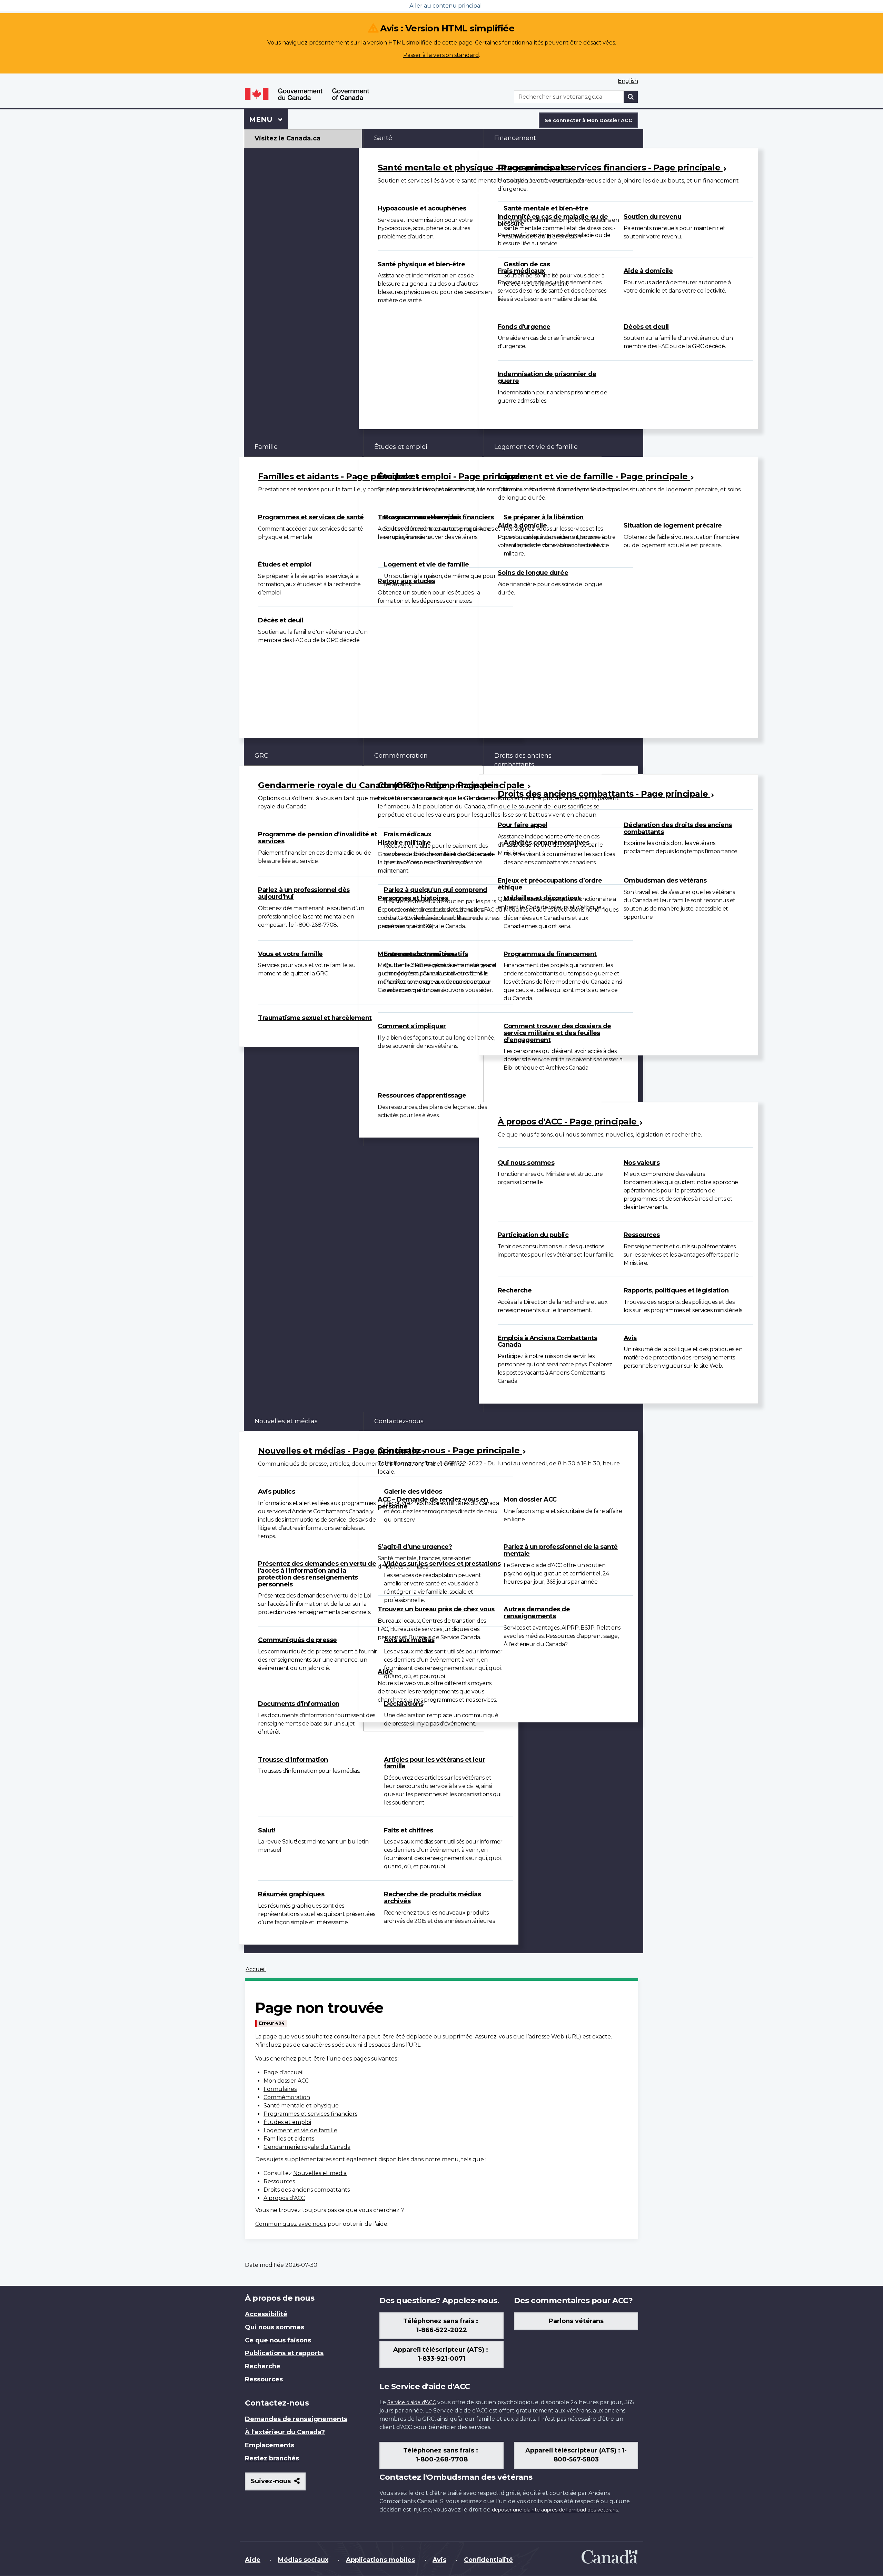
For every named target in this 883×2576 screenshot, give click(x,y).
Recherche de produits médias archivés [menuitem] (432, 1898)
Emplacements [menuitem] (270, 2445)
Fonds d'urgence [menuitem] (524, 327)
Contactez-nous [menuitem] (399, 1421)
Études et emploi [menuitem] (285, 564)
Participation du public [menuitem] (533, 1235)
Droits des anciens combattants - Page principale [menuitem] (604, 794)
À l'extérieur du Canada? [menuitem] (285, 2432)
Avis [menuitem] (630, 1338)
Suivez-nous (278, 2484)
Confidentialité (488, 2560)
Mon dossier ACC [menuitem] (530, 1500)
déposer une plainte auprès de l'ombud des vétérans (555, 2510)
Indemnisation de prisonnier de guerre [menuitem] (547, 377)
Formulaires (280, 2089)
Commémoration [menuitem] (401, 756)
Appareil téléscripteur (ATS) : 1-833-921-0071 (441, 2354)
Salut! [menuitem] (267, 1830)
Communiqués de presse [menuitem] (297, 1640)
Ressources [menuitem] (642, 1235)
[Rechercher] (631, 97)
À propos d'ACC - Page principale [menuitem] (568, 1122)
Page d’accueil (284, 2072)
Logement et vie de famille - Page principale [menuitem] (594, 476)
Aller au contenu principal (446, 6)
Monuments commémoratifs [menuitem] (423, 954)
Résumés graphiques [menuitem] (291, 1894)
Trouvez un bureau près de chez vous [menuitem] (436, 1609)
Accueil (256, 1969)
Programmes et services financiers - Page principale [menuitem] (610, 168)
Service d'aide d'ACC (412, 2402)
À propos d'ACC (284, 2198)
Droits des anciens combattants (307, 2190)
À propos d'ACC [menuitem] (518, 1092)
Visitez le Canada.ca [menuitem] (287, 138)
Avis (439, 2560)
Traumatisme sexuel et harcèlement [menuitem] (315, 1018)
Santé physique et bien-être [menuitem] (421, 264)
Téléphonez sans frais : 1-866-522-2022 (441, 2326)
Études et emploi (287, 2122)
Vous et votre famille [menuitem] (290, 954)
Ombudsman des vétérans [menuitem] (665, 881)
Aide (253, 2560)
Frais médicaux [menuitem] (521, 271)
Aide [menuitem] (385, 1672)
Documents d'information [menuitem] (299, 1704)
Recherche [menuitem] (515, 1290)
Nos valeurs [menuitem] (642, 1163)
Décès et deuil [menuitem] (646, 327)
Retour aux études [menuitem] (406, 581)
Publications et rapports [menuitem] (284, 2353)
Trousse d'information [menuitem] (293, 1760)
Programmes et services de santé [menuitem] (311, 517)
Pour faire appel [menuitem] (523, 825)
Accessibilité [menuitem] (266, 2314)
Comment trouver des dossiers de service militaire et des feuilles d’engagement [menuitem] (557, 1033)
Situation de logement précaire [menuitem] (673, 525)
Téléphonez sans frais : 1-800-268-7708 (441, 2455)
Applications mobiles (380, 2560)
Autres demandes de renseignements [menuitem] (537, 1613)
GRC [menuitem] (261, 756)
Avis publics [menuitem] (276, 1492)
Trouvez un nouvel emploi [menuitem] (418, 517)
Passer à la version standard (441, 55)
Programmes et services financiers (310, 2114)
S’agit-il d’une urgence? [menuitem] (415, 1547)
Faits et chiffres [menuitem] (409, 1830)
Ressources (279, 2181)
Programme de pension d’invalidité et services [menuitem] (318, 838)
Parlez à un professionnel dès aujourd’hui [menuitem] (304, 893)
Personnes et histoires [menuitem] (413, 898)
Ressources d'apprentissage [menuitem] (422, 1095)
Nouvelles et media (320, 2173)
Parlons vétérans (576, 2321)
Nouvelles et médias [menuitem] (286, 1421)
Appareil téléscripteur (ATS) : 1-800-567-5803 (576, 2455)
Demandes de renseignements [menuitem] (296, 2419)
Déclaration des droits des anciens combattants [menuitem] (678, 828)
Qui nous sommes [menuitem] (526, 1163)
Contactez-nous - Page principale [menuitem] (450, 1450)
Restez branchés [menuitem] (272, 2458)
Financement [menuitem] (515, 138)
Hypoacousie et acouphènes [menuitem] (422, 208)
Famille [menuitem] (266, 447)
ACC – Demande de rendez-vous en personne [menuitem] (433, 1503)
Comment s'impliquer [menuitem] (412, 1026)
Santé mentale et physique (301, 2106)
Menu (269, 119)
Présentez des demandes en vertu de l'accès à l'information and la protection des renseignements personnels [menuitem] (317, 1574)
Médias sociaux (303, 2560)
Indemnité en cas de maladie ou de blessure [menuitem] (553, 220)
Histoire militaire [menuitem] (404, 843)
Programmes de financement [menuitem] (550, 954)
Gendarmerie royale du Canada (307, 2147)
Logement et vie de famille (300, 2130)
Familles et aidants (289, 2139)
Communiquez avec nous (291, 2224)
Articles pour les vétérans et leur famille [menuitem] (434, 1763)
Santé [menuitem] (383, 138)
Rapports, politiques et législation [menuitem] (676, 1290)
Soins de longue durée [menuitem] (533, 573)
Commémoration (287, 2097)
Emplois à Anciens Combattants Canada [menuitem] (548, 1341)
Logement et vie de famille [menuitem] (426, 564)
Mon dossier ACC (286, 2081)
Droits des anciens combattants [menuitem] (523, 760)
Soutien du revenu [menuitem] (653, 217)
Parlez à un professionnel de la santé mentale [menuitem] (561, 1550)
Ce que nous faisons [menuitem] (278, 2340)
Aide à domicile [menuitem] (648, 271)
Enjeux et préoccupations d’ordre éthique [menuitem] (550, 884)
